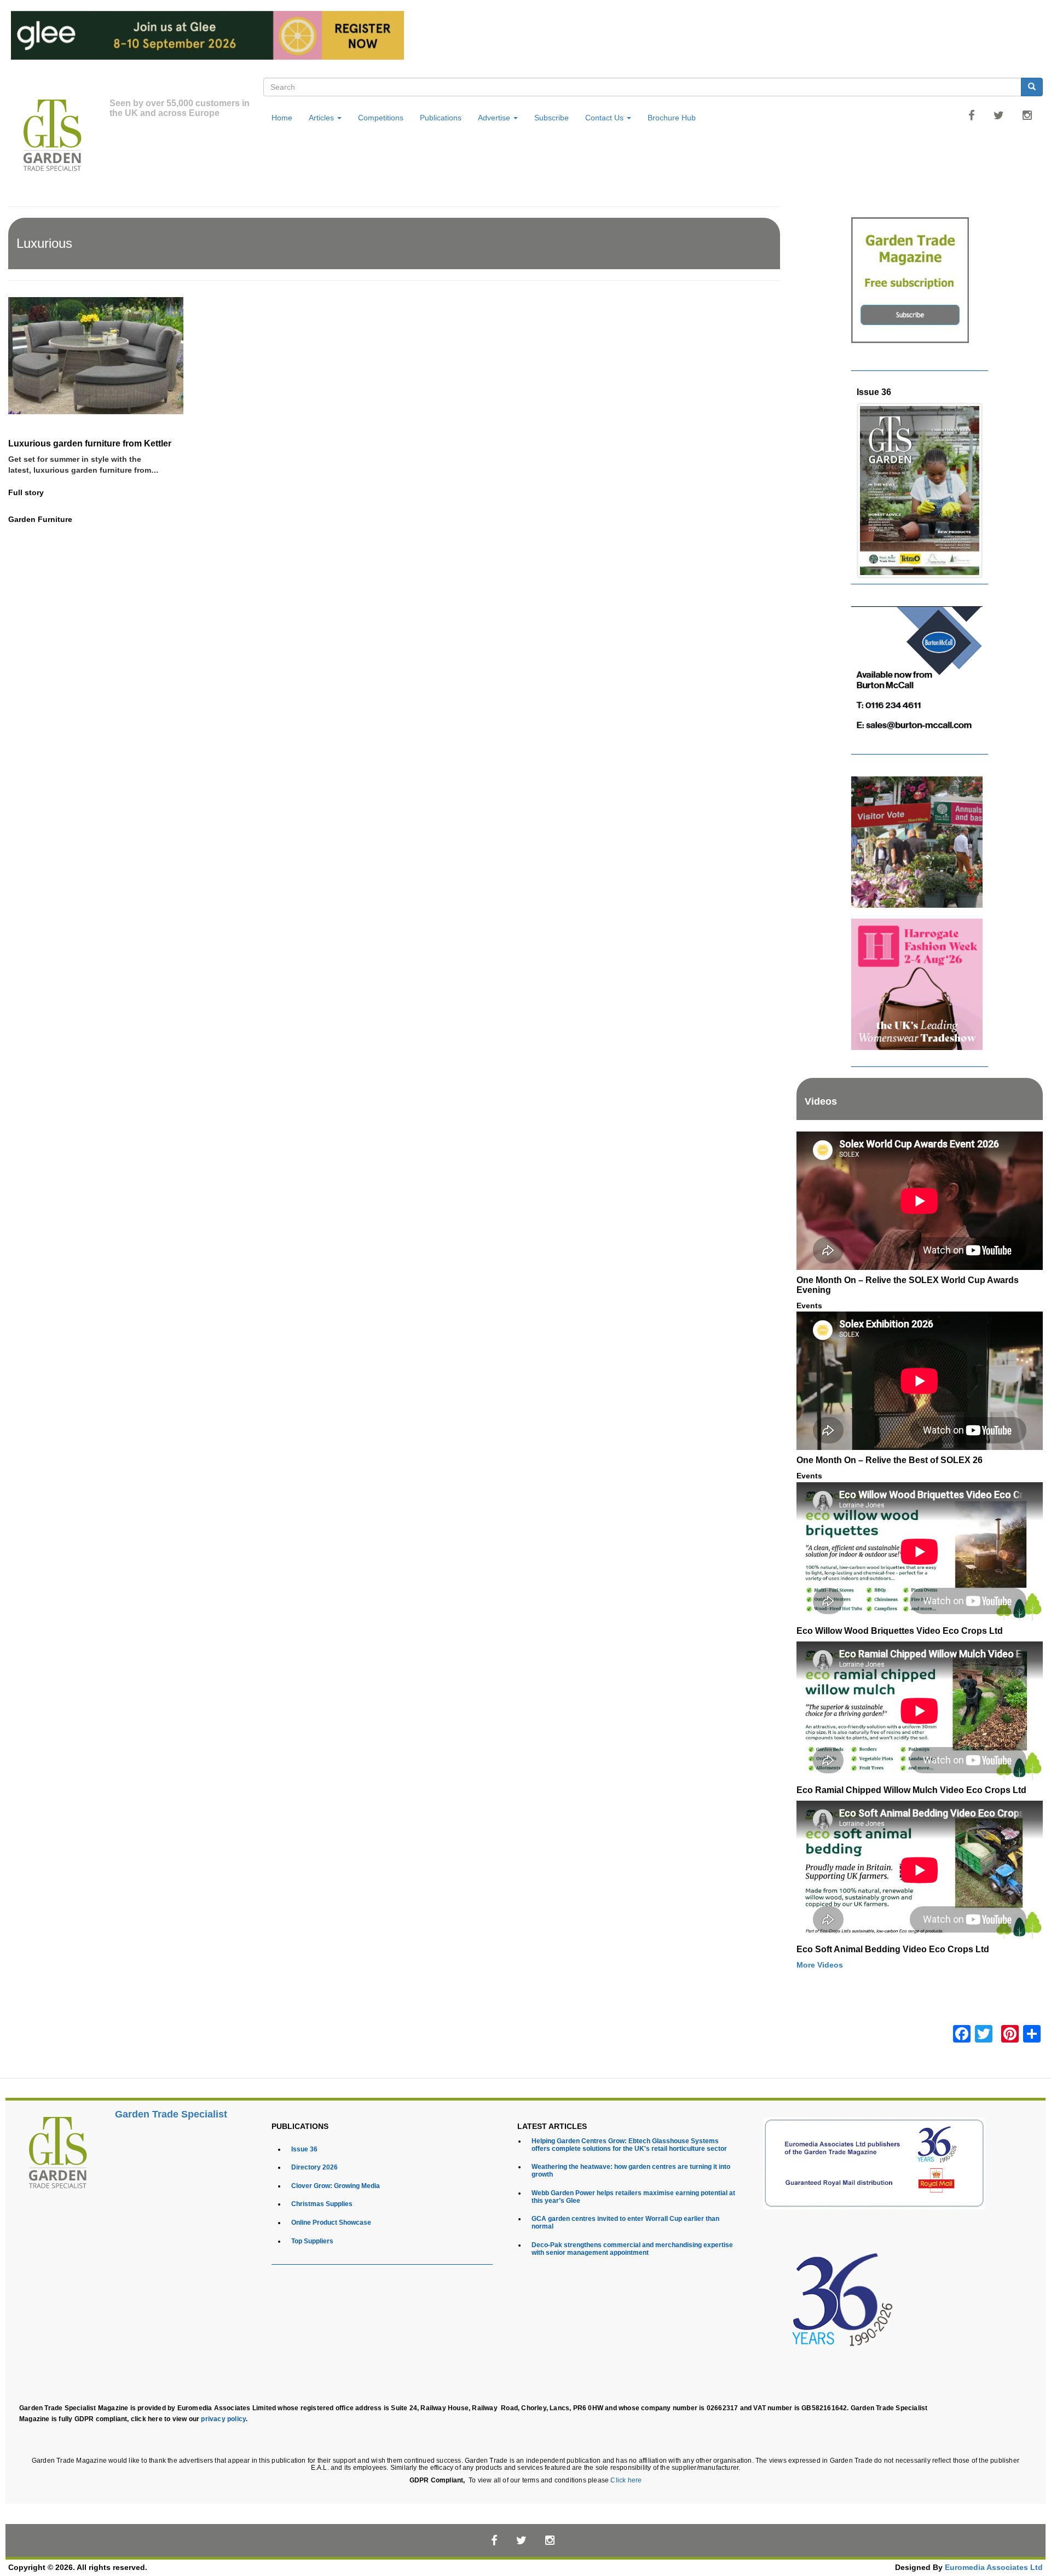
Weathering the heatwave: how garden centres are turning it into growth (631, 2170)
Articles (322, 118)
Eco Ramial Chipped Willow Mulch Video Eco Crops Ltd (911, 1790)
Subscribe (552, 118)
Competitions (381, 118)
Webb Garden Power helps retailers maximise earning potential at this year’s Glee (633, 2197)
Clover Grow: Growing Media (336, 2186)
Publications (441, 118)
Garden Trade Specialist (171, 2114)
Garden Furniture (40, 519)
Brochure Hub (672, 118)
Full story (26, 493)
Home (282, 118)
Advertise (495, 118)
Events (809, 1306)
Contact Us (605, 118)
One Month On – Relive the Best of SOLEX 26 (890, 1460)
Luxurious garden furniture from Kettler (90, 443)
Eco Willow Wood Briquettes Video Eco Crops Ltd (900, 1631)
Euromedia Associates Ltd (994, 2568)
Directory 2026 (314, 2167)
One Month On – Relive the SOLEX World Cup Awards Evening (908, 1285)
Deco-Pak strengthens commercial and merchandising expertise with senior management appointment (632, 2249)
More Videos (820, 1965)
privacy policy (223, 2419)
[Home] (59, 137)
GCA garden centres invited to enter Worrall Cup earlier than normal (625, 2222)
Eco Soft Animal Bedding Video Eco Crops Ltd (893, 1949)
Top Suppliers (312, 2241)
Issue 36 (874, 392)
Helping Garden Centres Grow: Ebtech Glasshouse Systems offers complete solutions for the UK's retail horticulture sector (629, 2145)
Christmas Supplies (322, 2204)
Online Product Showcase (331, 2222)
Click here (626, 2480)
